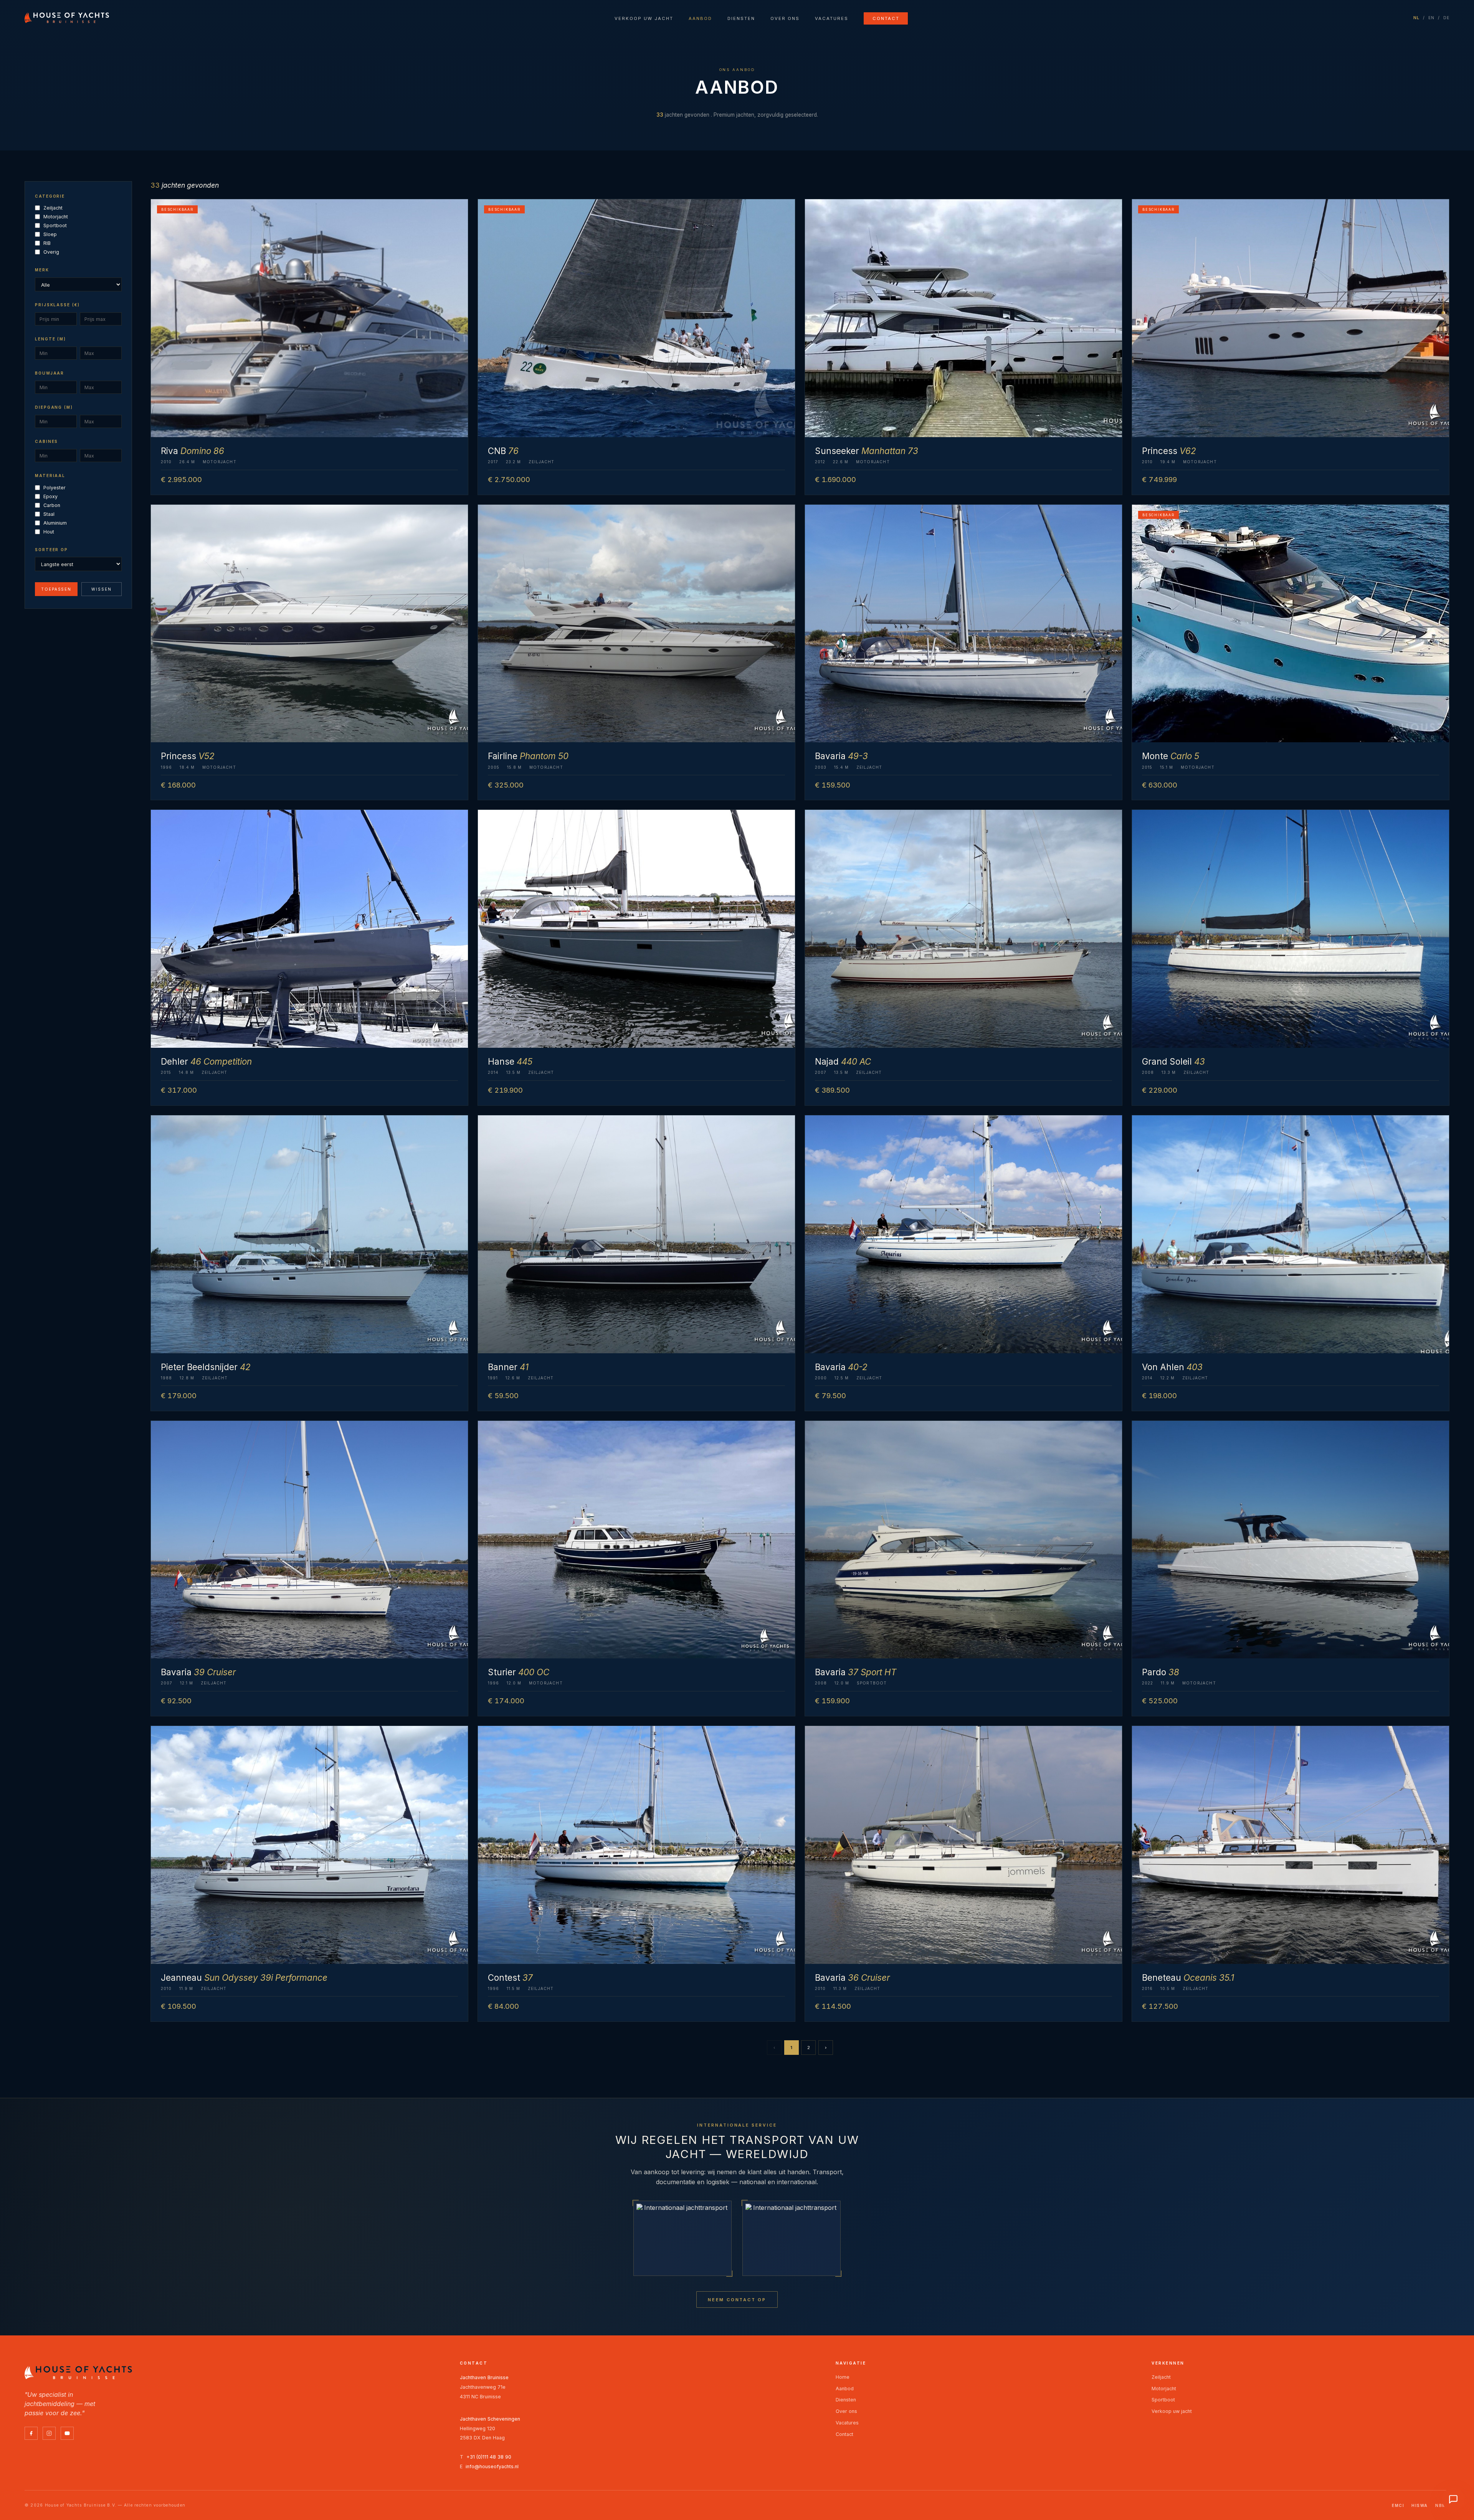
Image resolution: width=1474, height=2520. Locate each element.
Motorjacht (56, 217)
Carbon (52, 505)
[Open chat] (1453, 2499)
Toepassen (56, 589)
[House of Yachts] (67, 18)
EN (1432, 18)
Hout (49, 532)
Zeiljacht (53, 208)
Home (843, 2377)
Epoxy (50, 496)
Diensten (741, 18)
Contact (886, 18)
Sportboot (55, 225)
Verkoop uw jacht (644, 18)
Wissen (102, 589)
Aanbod (700, 18)
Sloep (50, 234)
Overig (51, 252)
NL (1417, 18)
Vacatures (832, 18)
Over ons (785, 18)
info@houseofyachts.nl (492, 2466)
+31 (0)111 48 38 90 (489, 2457)
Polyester (55, 488)
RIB (47, 243)
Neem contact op (737, 2300)
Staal (49, 514)
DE (1447, 18)
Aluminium (55, 523)
